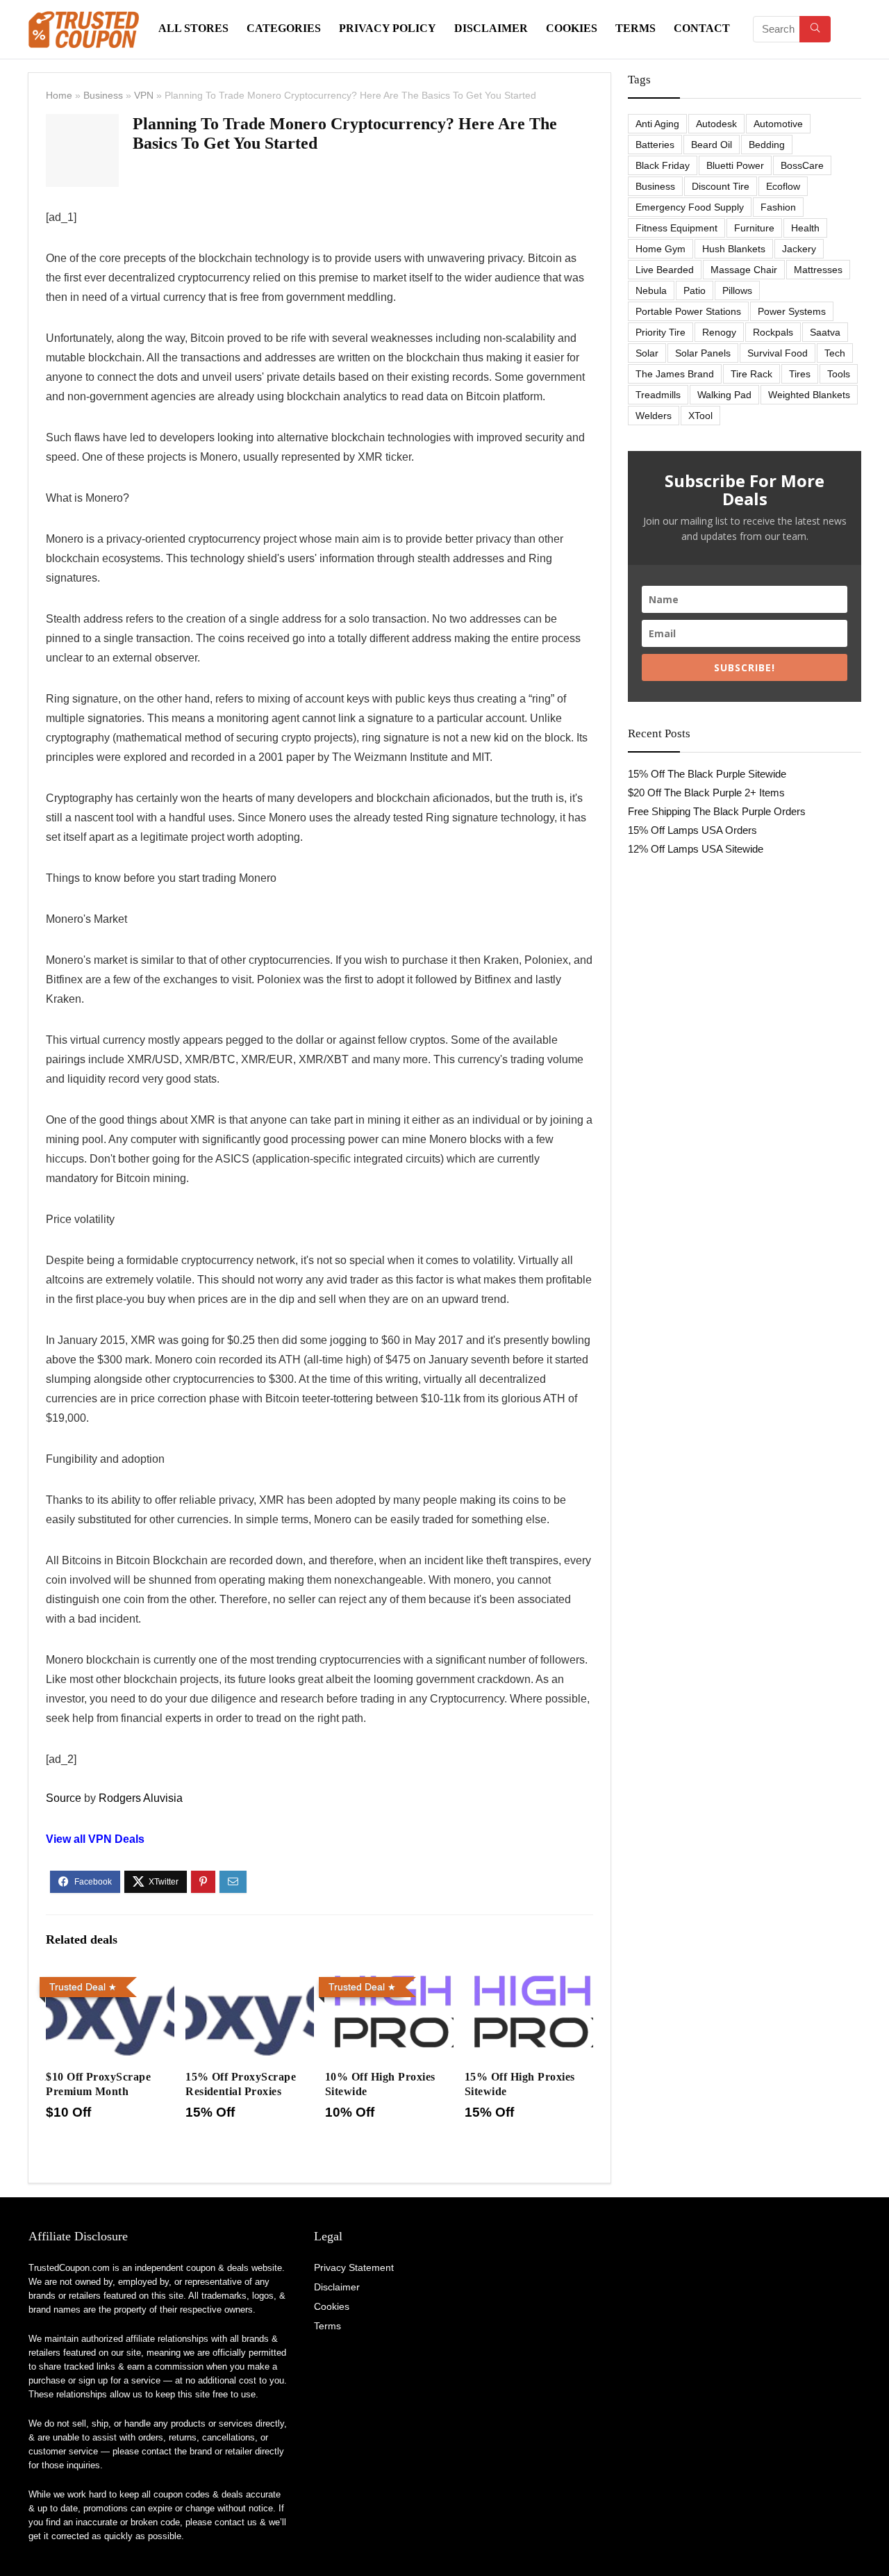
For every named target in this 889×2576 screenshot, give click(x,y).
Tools (839, 374)
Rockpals (773, 332)
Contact (702, 28)
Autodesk (716, 124)
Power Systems (792, 311)
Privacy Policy (388, 28)
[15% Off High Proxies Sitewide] (529, 1981)
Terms (635, 28)
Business (103, 95)
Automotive (778, 124)
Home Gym (660, 249)
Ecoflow (783, 186)
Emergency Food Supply (690, 207)
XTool (700, 416)
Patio (695, 290)
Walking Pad (724, 395)
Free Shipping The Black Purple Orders (717, 811)
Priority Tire (660, 332)
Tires (800, 374)
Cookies (572, 28)
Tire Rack (751, 374)
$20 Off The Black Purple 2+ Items (706, 793)
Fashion (778, 207)
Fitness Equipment (676, 228)
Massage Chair (744, 270)
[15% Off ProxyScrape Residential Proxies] (250, 1981)
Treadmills (658, 395)
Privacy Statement (354, 2267)
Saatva (825, 332)
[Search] (815, 29)
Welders (654, 416)
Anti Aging (657, 124)
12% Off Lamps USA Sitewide (696, 849)
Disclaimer (491, 28)
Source (64, 1798)
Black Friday (663, 165)
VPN (144, 95)
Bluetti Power (735, 165)
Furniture (754, 228)
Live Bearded (665, 270)
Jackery (799, 249)
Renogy (719, 332)
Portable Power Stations (688, 311)
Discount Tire (721, 186)
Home (59, 95)
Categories (284, 28)
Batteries (655, 145)
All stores (193, 28)
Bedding (767, 145)
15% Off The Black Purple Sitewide (707, 774)
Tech (835, 353)
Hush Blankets (734, 249)
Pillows (737, 290)
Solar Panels (703, 353)
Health (805, 228)
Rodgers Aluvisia (141, 1798)
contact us (236, 2522)
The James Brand (675, 374)
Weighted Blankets (809, 395)
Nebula (651, 290)
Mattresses (818, 270)
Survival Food (778, 353)
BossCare (802, 165)
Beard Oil (712, 145)
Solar (647, 353)
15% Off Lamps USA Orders (692, 830)
